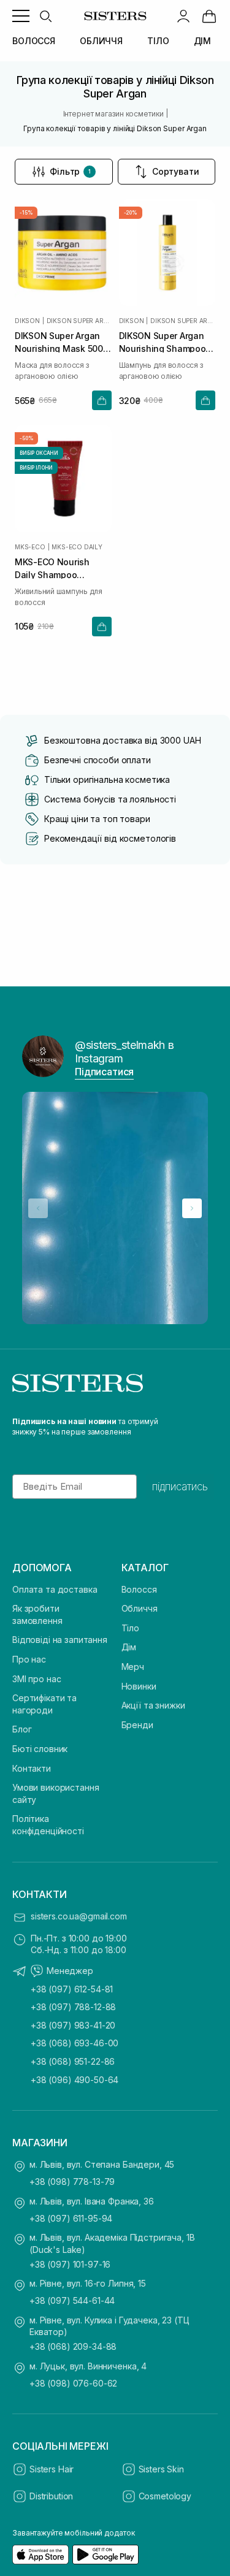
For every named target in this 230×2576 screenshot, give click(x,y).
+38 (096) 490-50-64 (75, 2080)
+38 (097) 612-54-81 (72, 1989)
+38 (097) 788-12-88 (73, 2007)
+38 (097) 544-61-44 (72, 2300)
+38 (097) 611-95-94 (71, 2218)
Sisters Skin (161, 2469)
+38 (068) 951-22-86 (73, 2061)
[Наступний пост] (192, 1208)
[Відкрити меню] (21, 16)
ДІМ (203, 41)
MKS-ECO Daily (77, 547)
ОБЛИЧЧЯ (101, 41)
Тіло (130, 1628)
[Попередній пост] (38, 1208)
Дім (129, 1647)
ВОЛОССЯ (34, 41)
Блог (22, 1729)
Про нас (29, 1659)
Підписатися (104, 1072)
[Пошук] (45, 16)
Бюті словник (40, 1749)
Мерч (133, 1667)
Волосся (139, 1589)
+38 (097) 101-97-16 (70, 2264)
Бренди (137, 1725)
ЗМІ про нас (36, 1679)
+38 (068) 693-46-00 (75, 2043)
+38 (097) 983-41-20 (73, 2025)
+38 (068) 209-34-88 (73, 2346)
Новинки (139, 1686)
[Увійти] (183, 16)
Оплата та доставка (55, 1589)
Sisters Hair (52, 2469)
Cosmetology (165, 2496)
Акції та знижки (153, 1705)
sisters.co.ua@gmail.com (79, 1916)
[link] (209, 16)
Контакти (32, 1768)
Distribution (51, 2496)
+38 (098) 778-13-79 (72, 2182)
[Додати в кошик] (102, 400)
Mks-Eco (30, 547)
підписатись (180, 1487)
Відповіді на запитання (60, 1640)
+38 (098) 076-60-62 (73, 2383)
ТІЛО (158, 41)
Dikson (27, 321)
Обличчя (140, 1608)
